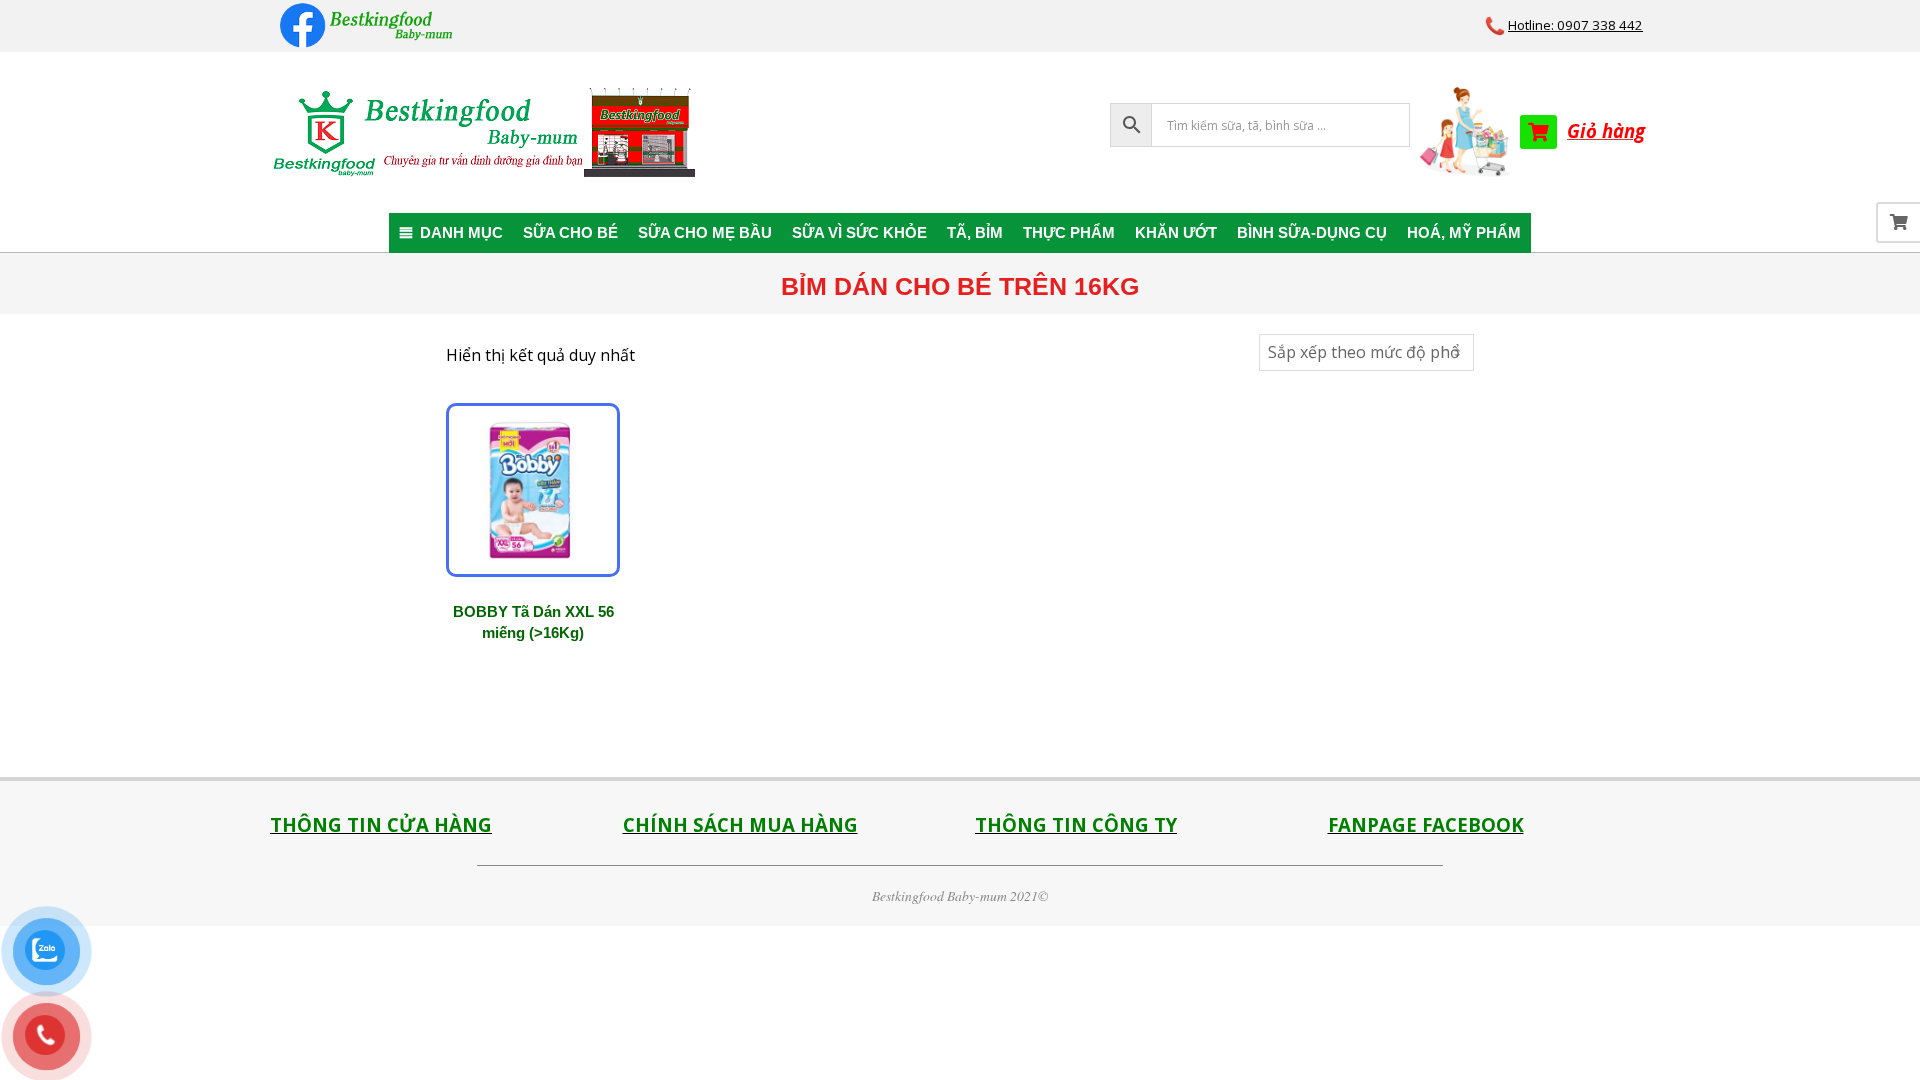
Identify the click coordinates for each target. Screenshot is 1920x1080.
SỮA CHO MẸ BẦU (705, 232)
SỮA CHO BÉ (570, 232)
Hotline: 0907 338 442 (1575, 25)
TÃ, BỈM (975, 232)
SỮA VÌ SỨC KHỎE (859, 232)
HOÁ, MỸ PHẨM (1464, 232)
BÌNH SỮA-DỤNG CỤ (1312, 232)
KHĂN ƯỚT (1176, 232)
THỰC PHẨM (1069, 232)
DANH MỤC (461, 232)
